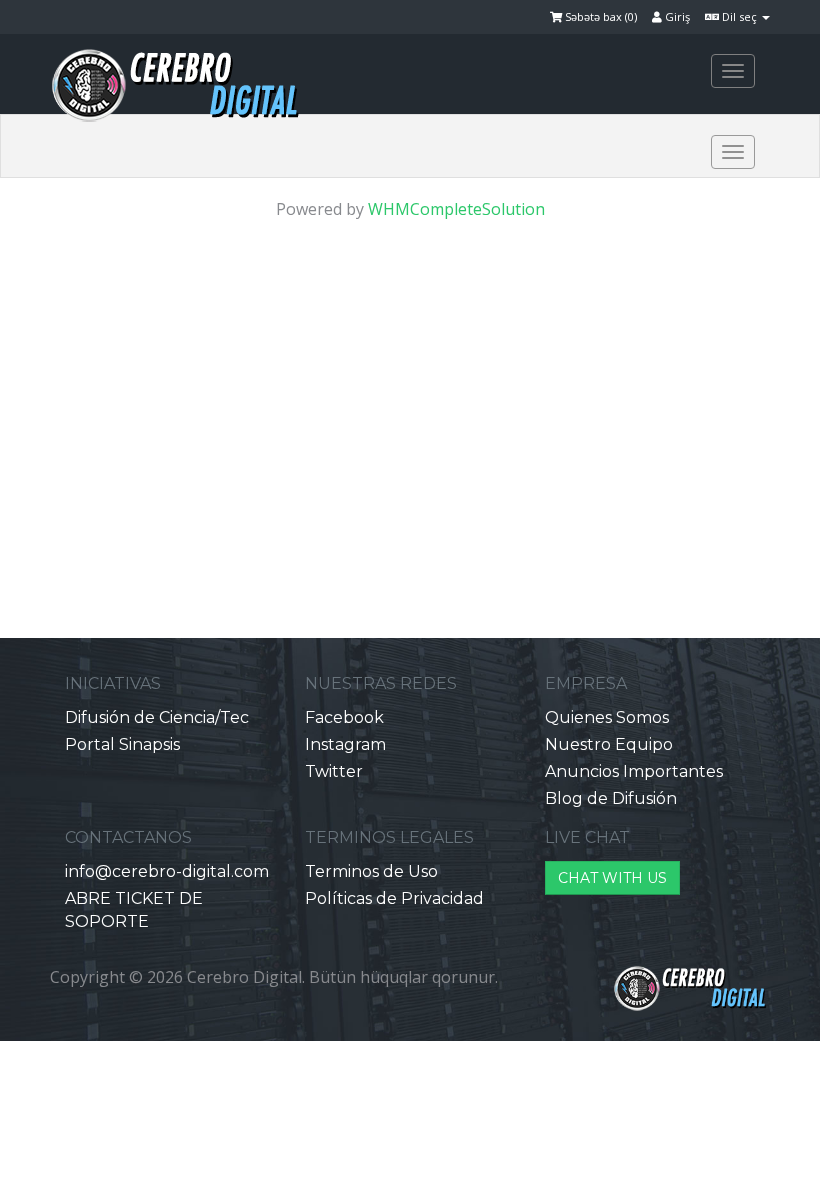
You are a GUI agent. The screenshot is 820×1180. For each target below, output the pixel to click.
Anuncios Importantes (634, 771)
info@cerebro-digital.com (167, 871)
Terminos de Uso (371, 871)
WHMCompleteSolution (456, 209)
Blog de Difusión (611, 798)
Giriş (676, 16)
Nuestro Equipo (609, 744)
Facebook (344, 717)
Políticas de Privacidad (394, 898)
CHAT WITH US (612, 878)
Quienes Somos (607, 717)
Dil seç (739, 16)
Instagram (345, 744)
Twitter (334, 771)
